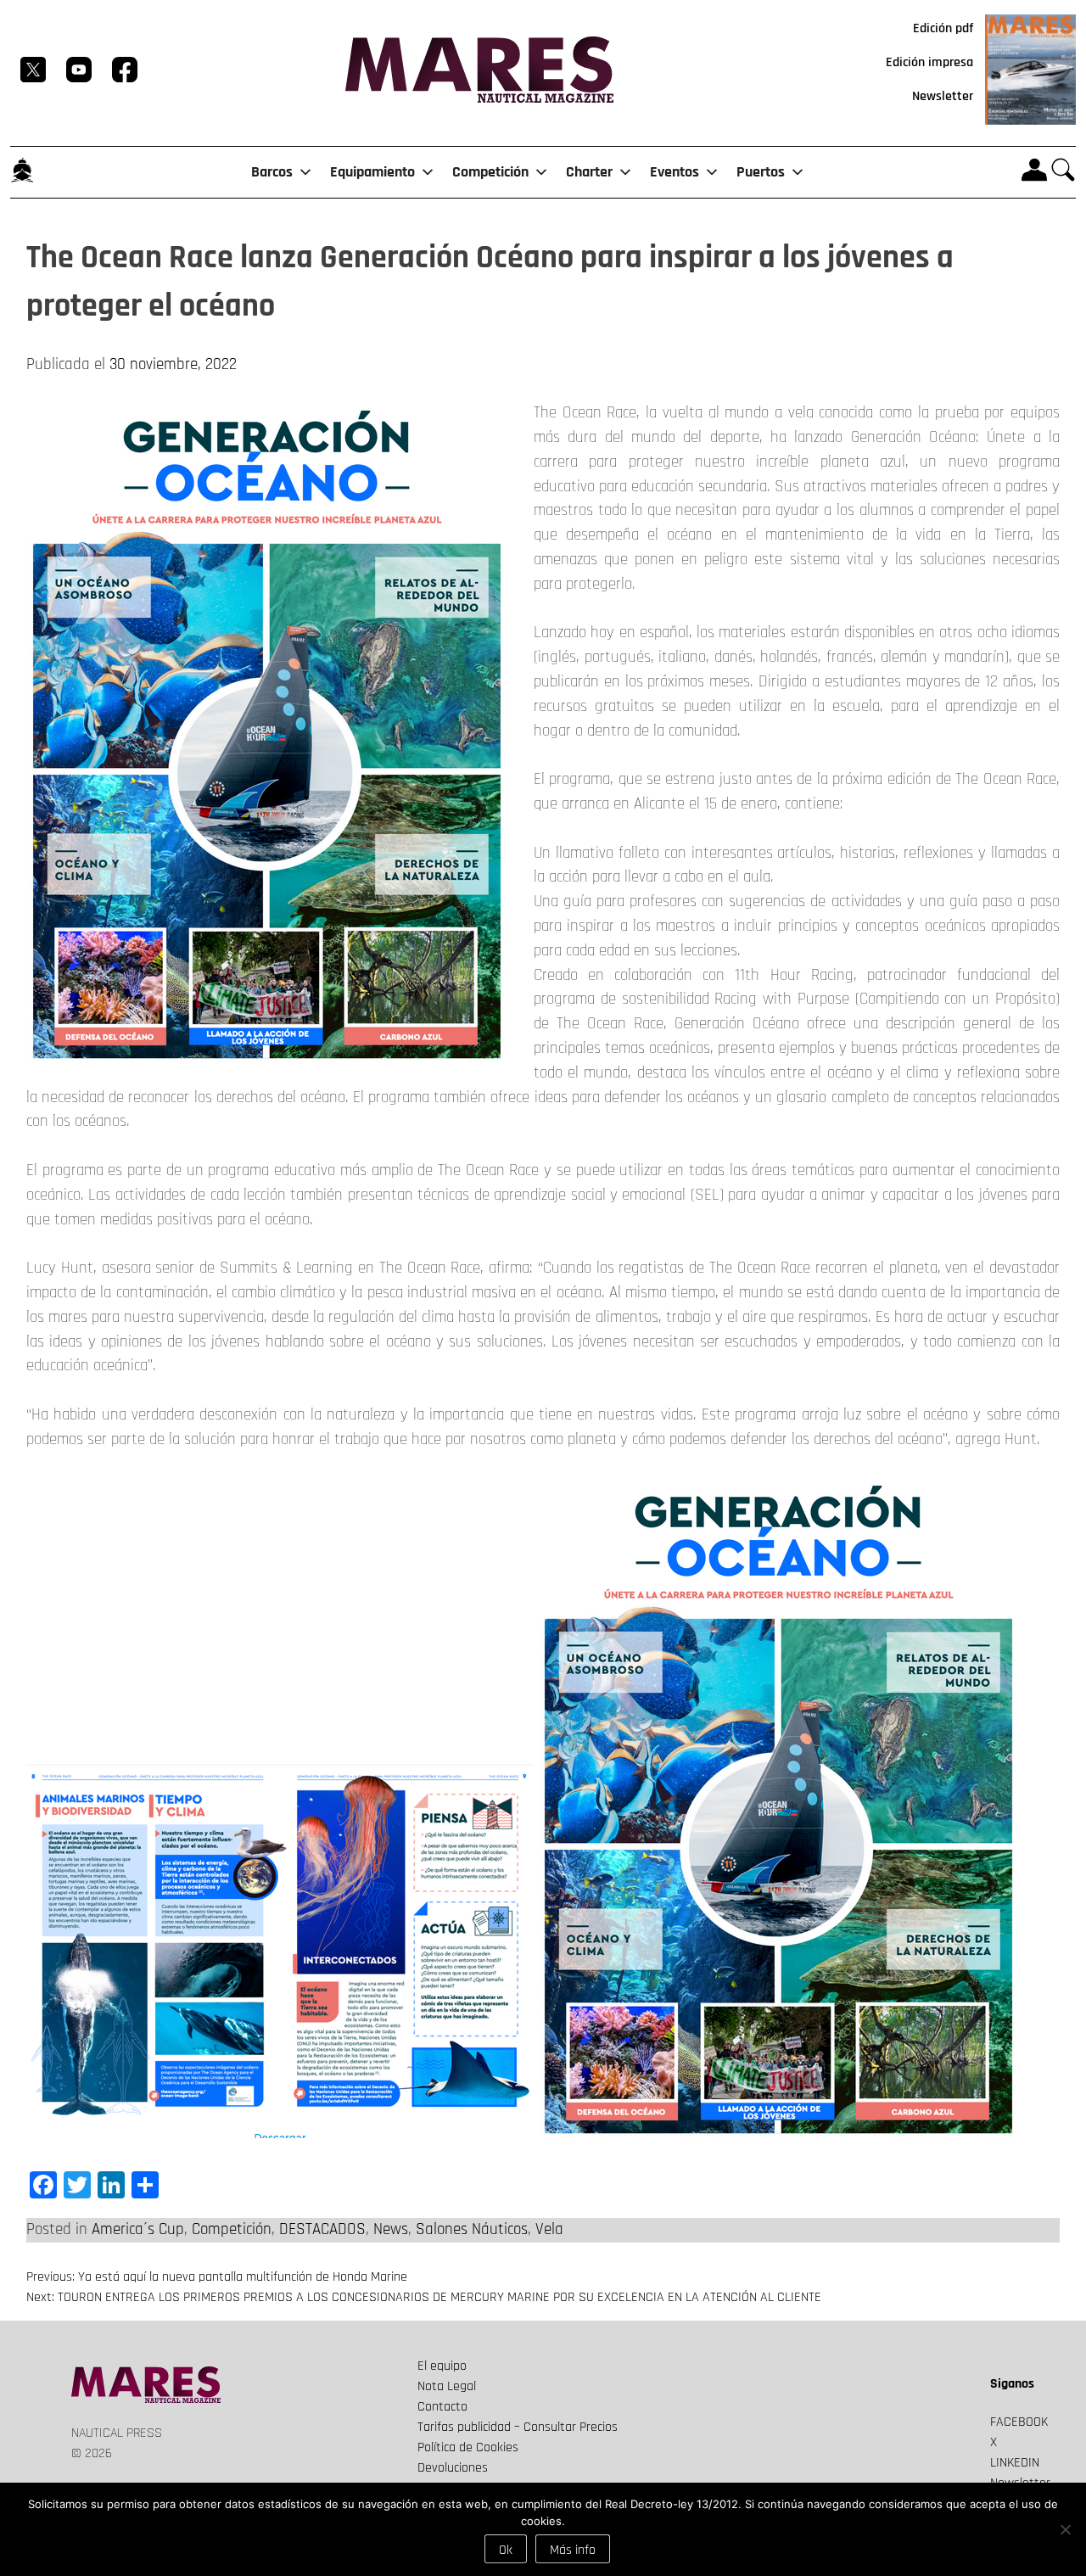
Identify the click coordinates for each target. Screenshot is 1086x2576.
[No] (1065, 2529)
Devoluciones (453, 2468)
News (391, 2229)
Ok (506, 2550)
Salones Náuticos (472, 2229)
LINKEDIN (1015, 2463)
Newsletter (943, 96)
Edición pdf (943, 28)
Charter (589, 172)
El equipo (442, 2366)
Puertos (761, 172)
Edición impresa (929, 62)
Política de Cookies (468, 2447)
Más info (573, 2550)
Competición (490, 172)
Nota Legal (447, 2386)
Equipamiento (372, 172)
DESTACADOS (322, 2229)
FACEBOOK (1019, 2422)
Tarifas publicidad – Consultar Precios (518, 2427)
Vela (549, 2229)
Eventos (675, 172)
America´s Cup (138, 2229)
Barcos (272, 172)
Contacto (442, 2407)
